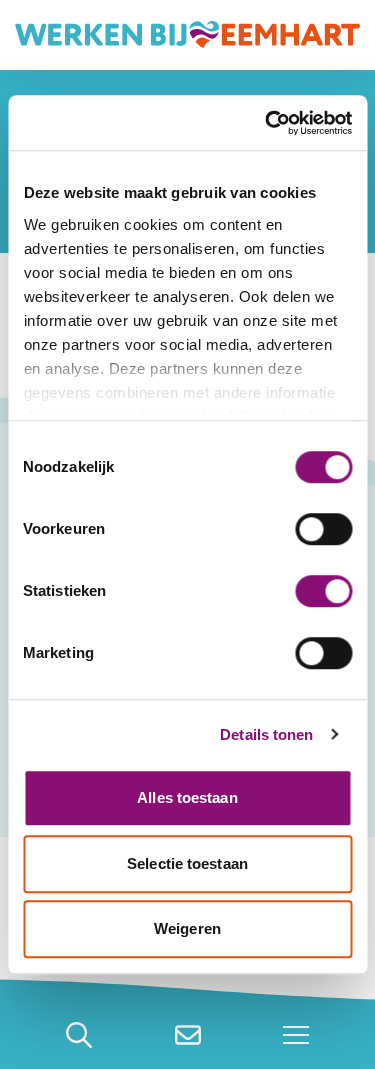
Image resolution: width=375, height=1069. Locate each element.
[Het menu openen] (296, 1035)
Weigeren (187, 928)
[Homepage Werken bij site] (187, 35)
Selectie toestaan (187, 863)
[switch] (323, 529)
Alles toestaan (187, 797)
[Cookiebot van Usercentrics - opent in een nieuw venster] (267, 123)
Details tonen (266, 734)
